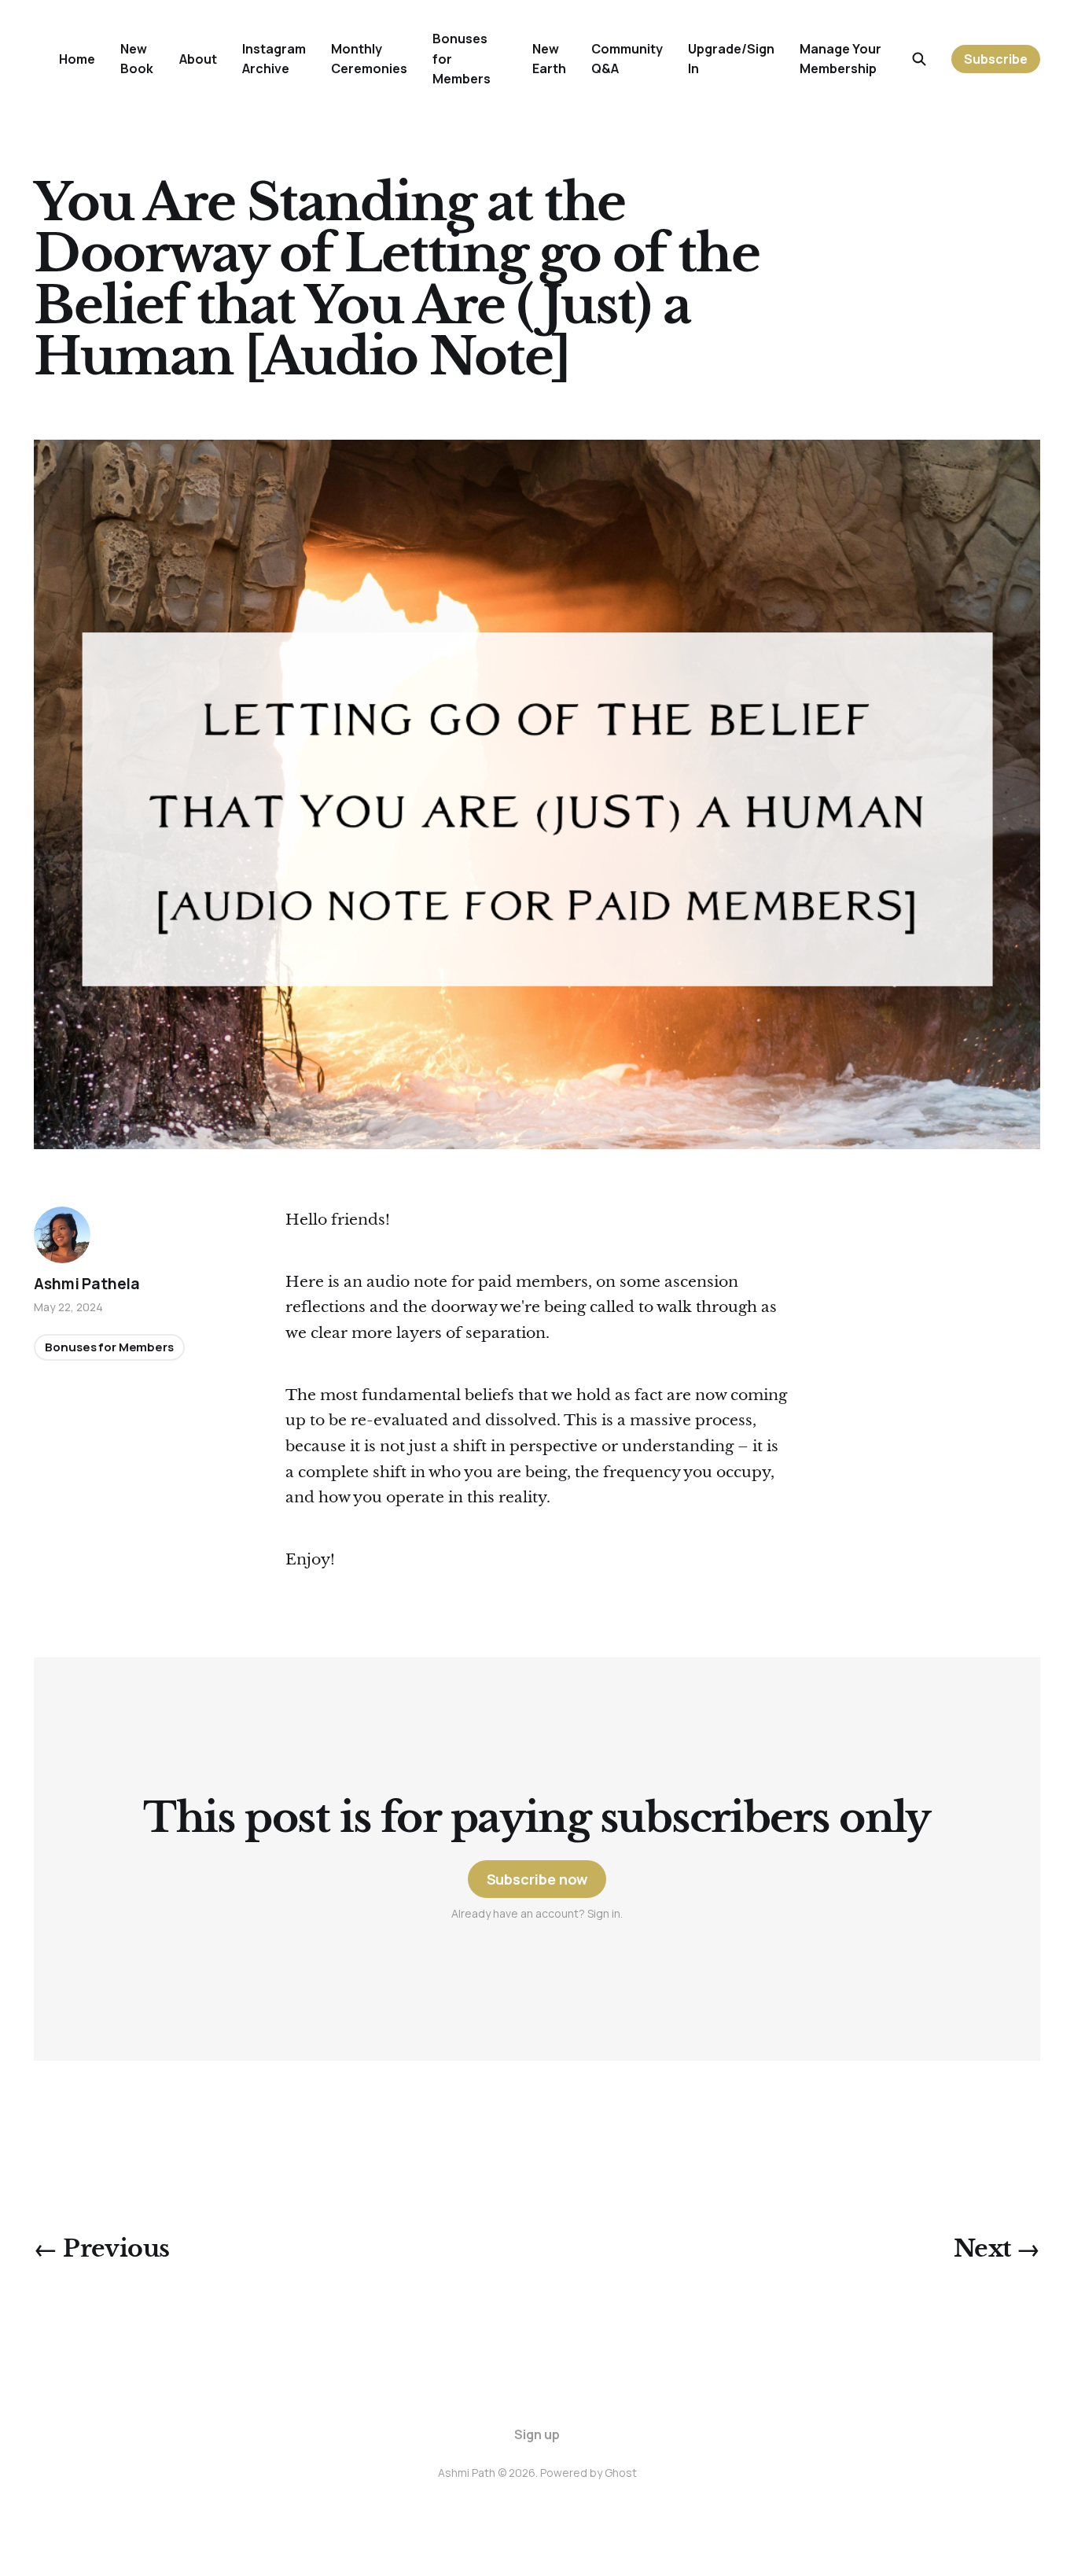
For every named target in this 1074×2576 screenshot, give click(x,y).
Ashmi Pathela (87, 1284)
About (198, 59)
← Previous (101, 2248)
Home (77, 59)
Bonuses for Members (109, 1348)
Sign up (537, 2434)
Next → (997, 2248)
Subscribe (996, 59)
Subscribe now (537, 1879)
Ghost (621, 2473)
